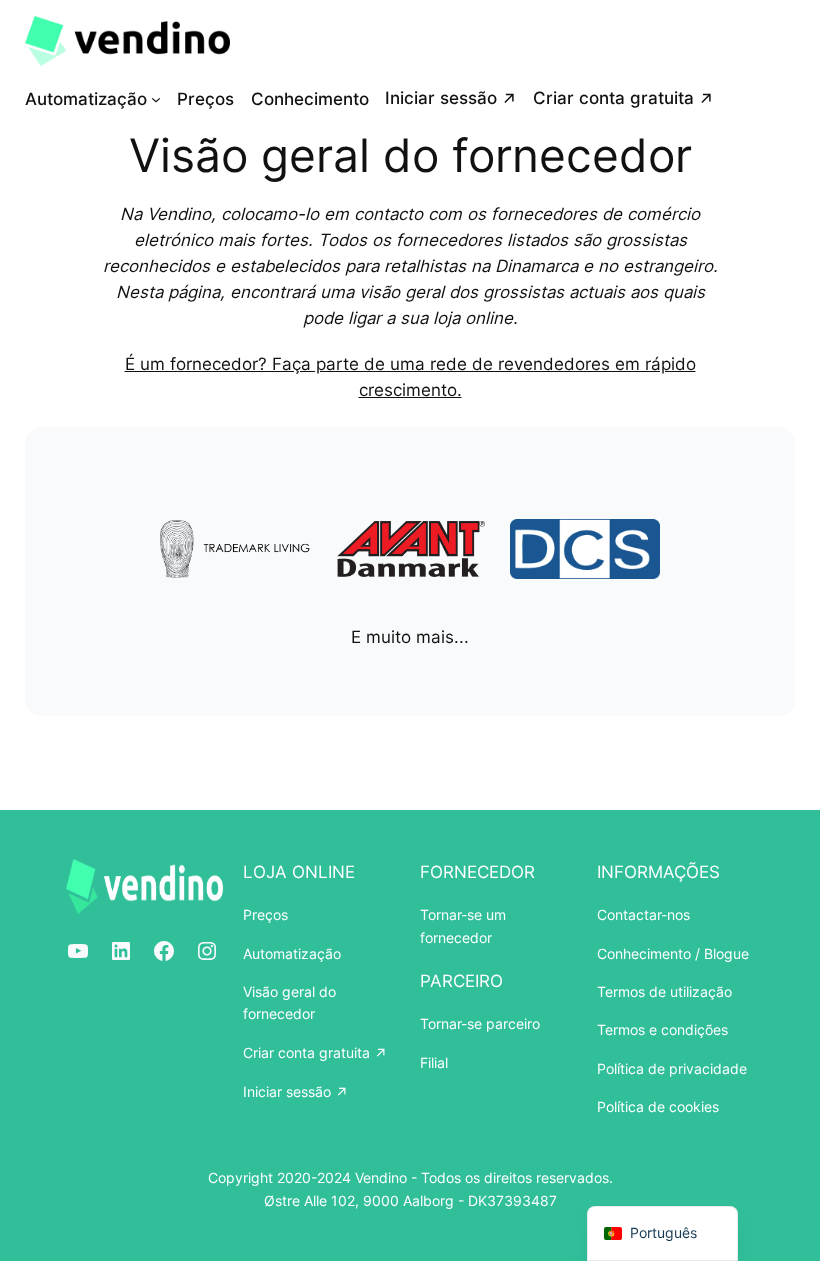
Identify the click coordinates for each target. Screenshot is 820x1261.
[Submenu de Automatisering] (156, 99)
